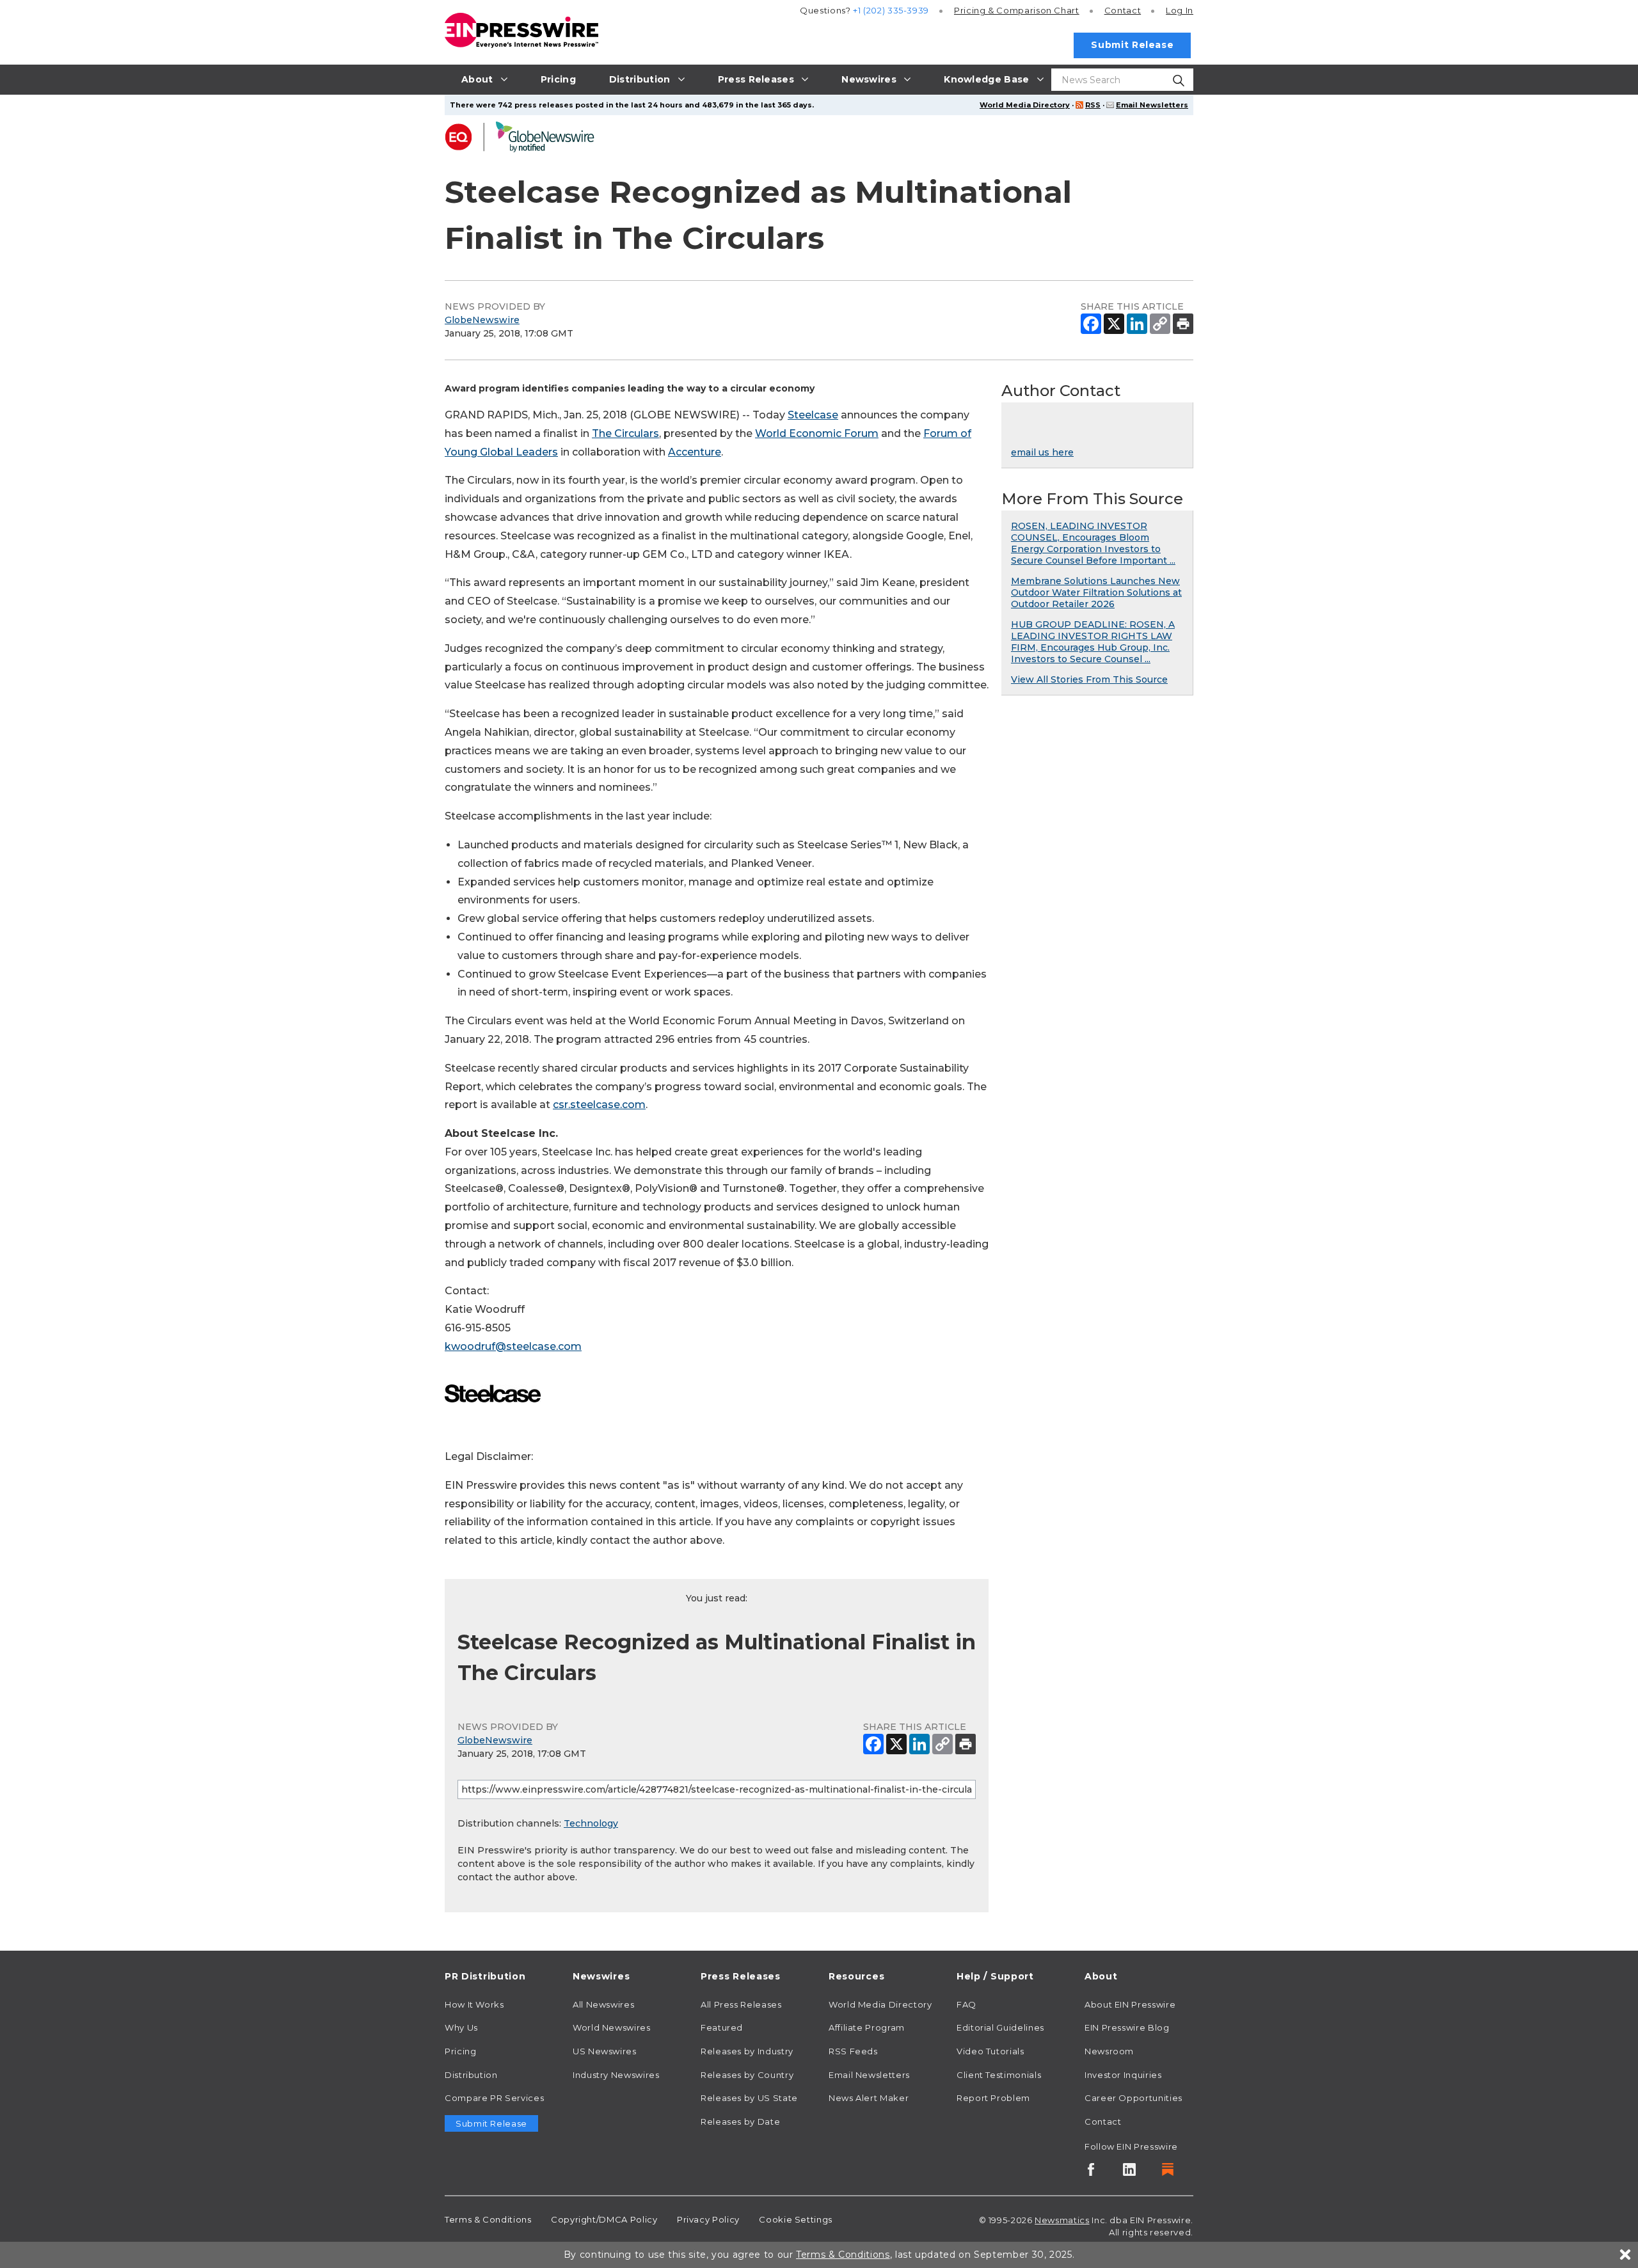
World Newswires (612, 2027)
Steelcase (813, 415)
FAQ (966, 2004)
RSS (1093, 105)
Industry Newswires (616, 2075)
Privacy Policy (708, 2219)
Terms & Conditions (488, 2219)
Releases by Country (747, 2075)
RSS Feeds (853, 2051)
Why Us (461, 2027)
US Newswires (605, 2051)
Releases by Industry (747, 2051)
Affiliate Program (867, 2027)
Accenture (695, 452)
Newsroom (1109, 2051)
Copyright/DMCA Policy (604, 2219)
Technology (591, 1823)
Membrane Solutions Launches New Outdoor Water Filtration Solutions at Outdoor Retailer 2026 (1096, 592)
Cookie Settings (796, 2219)
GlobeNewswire (482, 320)
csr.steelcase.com (599, 1105)
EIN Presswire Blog (1127, 2027)
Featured (722, 2027)
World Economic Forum (817, 433)
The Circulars (625, 433)
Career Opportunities (1133, 2098)
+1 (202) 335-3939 (891, 10)
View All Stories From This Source (1089, 679)
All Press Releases (741, 2004)
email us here (1042, 452)
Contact (1123, 10)
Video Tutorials (990, 2051)
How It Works (474, 2004)
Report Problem (993, 2098)
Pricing (1017, 10)
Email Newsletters (1152, 105)
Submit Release (1132, 45)
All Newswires (603, 2004)
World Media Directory (1025, 105)
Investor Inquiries (1123, 2075)
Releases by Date (740, 2121)
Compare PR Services (494, 2098)
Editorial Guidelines (1000, 2027)
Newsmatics (1062, 2220)
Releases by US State (749, 2098)
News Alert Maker (869, 2098)
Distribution (471, 2075)
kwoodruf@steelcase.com (513, 1346)
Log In (1180, 10)
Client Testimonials (999, 2075)
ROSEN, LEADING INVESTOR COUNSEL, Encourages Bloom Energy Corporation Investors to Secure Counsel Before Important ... (1093, 543)
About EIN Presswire (1130, 2004)
